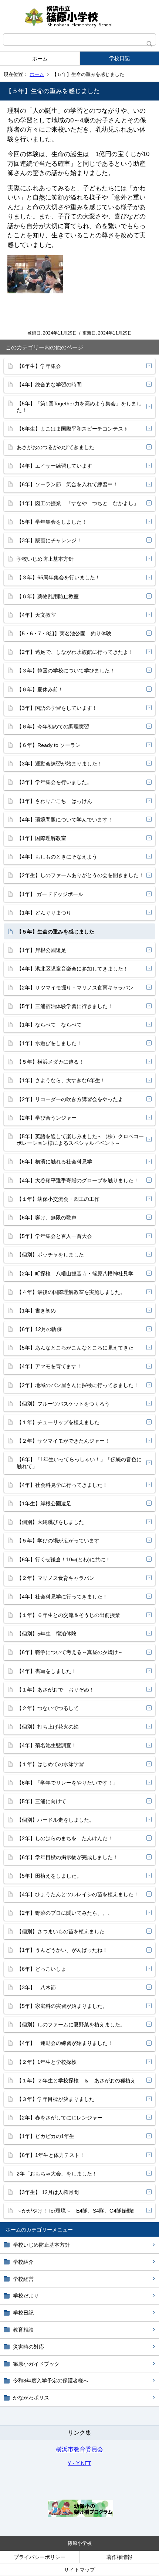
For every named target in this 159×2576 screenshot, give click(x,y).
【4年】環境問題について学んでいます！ (65, 820)
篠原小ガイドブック (36, 2364)
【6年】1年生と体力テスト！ (51, 2155)
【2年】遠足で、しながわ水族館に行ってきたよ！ (75, 652)
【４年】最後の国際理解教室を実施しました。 (71, 1292)
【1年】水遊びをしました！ (49, 1043)
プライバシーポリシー (40, 2557)
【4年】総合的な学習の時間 (49, 385)
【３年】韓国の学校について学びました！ (66, 671)
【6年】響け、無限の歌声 (47, 1218)
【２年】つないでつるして (48, 1708)
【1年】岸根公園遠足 (41, 950)
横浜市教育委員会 (79, 2449)
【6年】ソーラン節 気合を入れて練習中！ (67, 484)
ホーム (40, 59)
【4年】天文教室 (36, 615)
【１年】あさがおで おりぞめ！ (55, 1690)
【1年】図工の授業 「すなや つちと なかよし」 (78, 503)
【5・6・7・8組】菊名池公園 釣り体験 (64, 633)
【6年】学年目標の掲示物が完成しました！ (67, 1857)
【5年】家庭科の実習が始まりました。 (62, 2006)
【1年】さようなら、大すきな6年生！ (61, 1080)
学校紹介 (23, 2262)
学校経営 (23, 2279)
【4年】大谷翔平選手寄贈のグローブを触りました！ (78, 1180)
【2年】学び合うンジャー (47, 1118)
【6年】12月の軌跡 (39, 1329)
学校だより (26, 2296)
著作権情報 (119, 2557)
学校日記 (119, 58)
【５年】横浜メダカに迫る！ (50, 1062)
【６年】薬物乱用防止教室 (48, 596)
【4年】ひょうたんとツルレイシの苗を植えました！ (78, 1894)
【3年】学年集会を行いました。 (54, 782)
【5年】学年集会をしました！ (52, 522)
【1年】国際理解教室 (41, 838)
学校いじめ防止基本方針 (41, 2245)
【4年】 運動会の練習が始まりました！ (65, 2043)
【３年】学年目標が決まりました (55, 2099)
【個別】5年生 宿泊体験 (47, 1634)
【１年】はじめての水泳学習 (50, 1764)
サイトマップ (79, 2570)
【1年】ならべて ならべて (49, 1025)
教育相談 (23, 2330)
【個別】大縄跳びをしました (50, 1522)
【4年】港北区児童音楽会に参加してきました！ (72, 969)
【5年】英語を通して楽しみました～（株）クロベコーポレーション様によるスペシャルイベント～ (80, 1140)
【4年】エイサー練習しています (54, 466)
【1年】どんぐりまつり (44, 913)
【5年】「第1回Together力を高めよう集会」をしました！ (79, 407)
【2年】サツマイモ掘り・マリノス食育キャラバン (75, 988)
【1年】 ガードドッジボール (50, 894)
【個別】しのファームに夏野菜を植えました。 (71, 2025)
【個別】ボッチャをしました (50, 1255)
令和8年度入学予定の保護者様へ (51, 2381)
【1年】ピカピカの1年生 (45, 2136)
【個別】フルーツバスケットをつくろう (63, 1404)
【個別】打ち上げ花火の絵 (48, 1727)
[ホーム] (79, 17)
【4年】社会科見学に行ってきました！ (62, 1485)
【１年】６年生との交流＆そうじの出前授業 (68, 1615)
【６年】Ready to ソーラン (49, 745)
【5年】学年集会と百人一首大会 (54, 1236)
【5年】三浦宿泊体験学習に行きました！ (65, 1006)
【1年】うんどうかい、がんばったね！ (62, 1950)
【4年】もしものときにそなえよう (57, 857)
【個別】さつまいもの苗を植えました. (61, 1931)
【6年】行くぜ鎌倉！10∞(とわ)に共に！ (64, 1559)
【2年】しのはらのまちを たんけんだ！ (65, 1838)
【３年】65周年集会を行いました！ (58, 577)
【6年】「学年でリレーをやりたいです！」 (67, 1783)
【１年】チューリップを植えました (58, 1422)
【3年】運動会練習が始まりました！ (60, 764)
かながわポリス (31, 2398)
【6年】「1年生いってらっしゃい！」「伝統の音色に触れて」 (79, 1463)
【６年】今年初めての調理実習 (53, 727)
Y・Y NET (79, 2463)
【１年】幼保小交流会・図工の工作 (58, 1199)
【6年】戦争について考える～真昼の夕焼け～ (70, 1652)
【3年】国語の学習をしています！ (57, 708)
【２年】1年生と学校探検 (47, 2062)
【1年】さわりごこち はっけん (54, 801)
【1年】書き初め (36, 1311)
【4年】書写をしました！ (47, 1671)
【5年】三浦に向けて (41, 1801)
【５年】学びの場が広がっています (58, 1541)
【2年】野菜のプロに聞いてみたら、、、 (65, 1913)
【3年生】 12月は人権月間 (48, 2192)
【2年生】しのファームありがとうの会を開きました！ (80, 875)
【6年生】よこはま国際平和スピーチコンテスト (72, 429)
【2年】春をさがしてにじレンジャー (60, 2118)
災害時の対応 (28, 2347)
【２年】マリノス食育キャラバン (55, 1578)
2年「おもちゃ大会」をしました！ (57, 2174)
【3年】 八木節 (36, 1987)
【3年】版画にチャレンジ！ (49, 540)
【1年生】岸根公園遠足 (44, 1503)
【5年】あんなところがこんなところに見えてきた (75, 1348)
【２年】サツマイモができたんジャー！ (63, 1441)
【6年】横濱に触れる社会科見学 (54, 1162)
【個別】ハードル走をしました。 (55, 1820)
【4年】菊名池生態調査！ (47, 1745)
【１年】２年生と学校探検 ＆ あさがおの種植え (76, 2081)
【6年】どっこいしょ (41, 1969)
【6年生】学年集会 (39, 366)
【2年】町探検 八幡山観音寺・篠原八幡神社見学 (75, 1274)
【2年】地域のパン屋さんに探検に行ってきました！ (78, 1385)
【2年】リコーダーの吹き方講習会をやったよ (70, 1099)
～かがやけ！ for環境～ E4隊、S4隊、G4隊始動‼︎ (76, 2211)
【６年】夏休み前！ (40, 689)
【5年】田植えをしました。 (49, 1876)
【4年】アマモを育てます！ (49, 1366)
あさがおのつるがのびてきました (55, 447)
